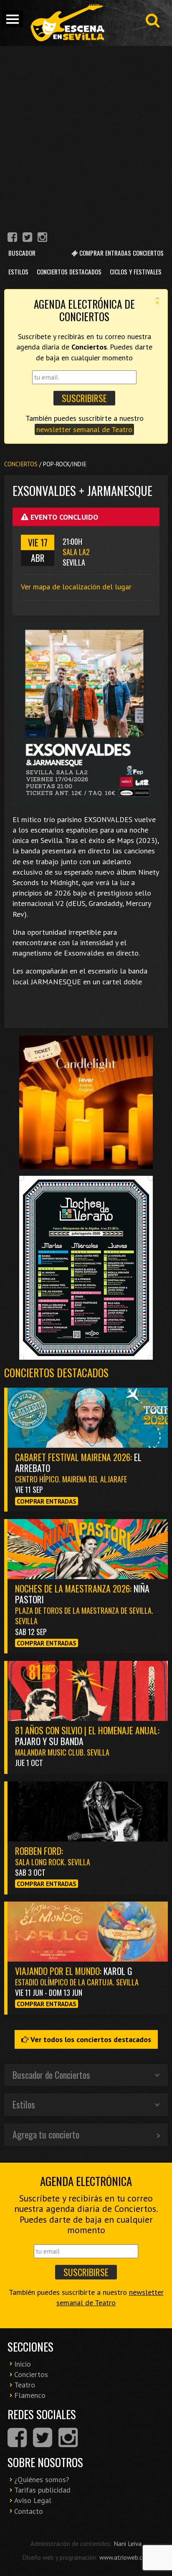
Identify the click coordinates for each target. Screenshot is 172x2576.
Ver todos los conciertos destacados (90, 2039)
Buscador (22, 253)
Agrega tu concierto (46, 2134)
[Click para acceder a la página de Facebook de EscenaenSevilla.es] (12, 238)
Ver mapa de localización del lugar (76, 587)
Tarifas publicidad (42, 2490)
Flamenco (30, 2395)
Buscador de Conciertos (51, 2075)
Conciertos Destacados (69, 272)
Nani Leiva (128, 2543)
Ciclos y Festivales (136, 272)
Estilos (18, 272)
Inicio (23, 2364)
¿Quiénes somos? (42, 2479)
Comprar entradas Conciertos (121, 253)
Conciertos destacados (56, 1372)
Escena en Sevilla (67, 23)
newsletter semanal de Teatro (84, 429)
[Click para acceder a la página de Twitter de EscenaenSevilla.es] (27, 238)
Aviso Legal (33, 2500)
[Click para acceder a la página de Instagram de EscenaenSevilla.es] (42, 238)
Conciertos (21, 464)
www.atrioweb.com (125, 2557)
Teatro (25, 2385)
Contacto (29, 2511)
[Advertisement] (86, 136)
